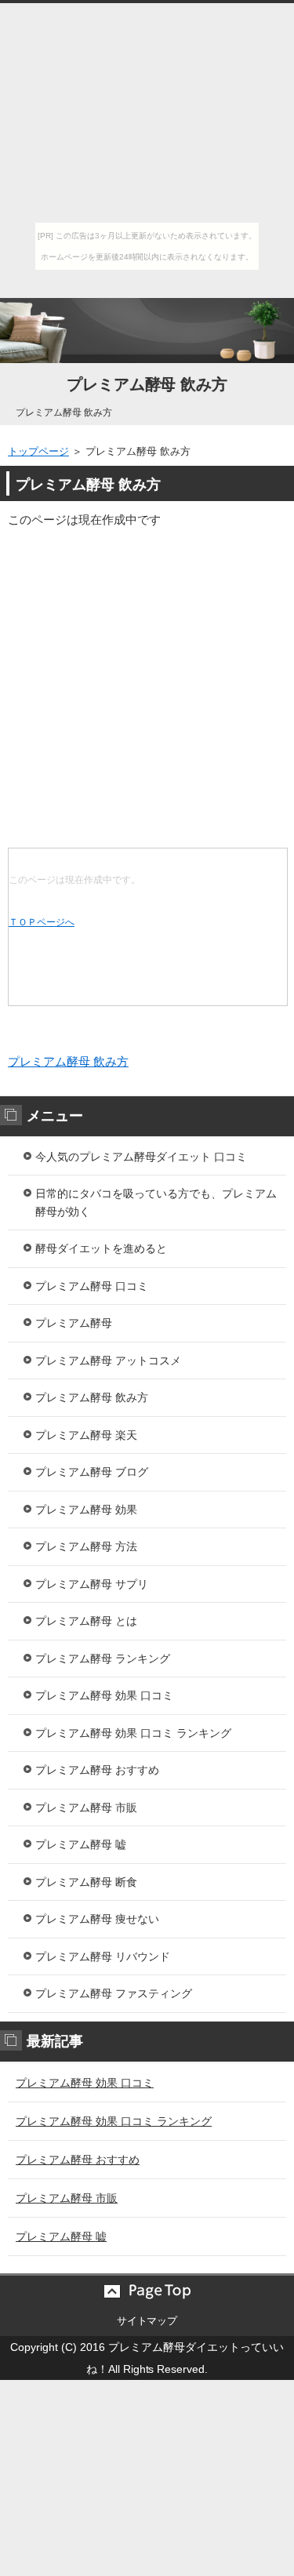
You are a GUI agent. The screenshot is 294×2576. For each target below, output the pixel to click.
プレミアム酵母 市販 (86, 1808)
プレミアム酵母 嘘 (81, 1844)
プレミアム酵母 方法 (86, 1546)
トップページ (38, 451)
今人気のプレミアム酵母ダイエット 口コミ (141, 1157)
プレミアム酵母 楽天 (86, 1435)
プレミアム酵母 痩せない (97, 1919)
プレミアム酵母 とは (86, 1621)
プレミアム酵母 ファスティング (114, 1993)
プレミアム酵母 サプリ (92, 1584)
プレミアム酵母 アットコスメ (108, 1361)
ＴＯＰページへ (42, 922)
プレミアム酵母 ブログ (92, 1472)
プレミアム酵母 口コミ (92, 1286)
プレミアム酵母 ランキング (103, 1659)
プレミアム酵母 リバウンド (103, 1957)
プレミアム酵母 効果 (86, 1510)
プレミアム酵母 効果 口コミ (104, 1695)
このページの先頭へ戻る (147, 2291)
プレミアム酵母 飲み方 (147, 384)
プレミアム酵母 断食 (86, 1882)
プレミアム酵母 (74, 1323)
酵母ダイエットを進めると (101, 1248)
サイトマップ (147, 2321)
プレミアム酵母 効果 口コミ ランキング (133, 1733)
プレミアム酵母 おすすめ (97, 1770)
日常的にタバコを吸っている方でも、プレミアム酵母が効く (156, 1203)
